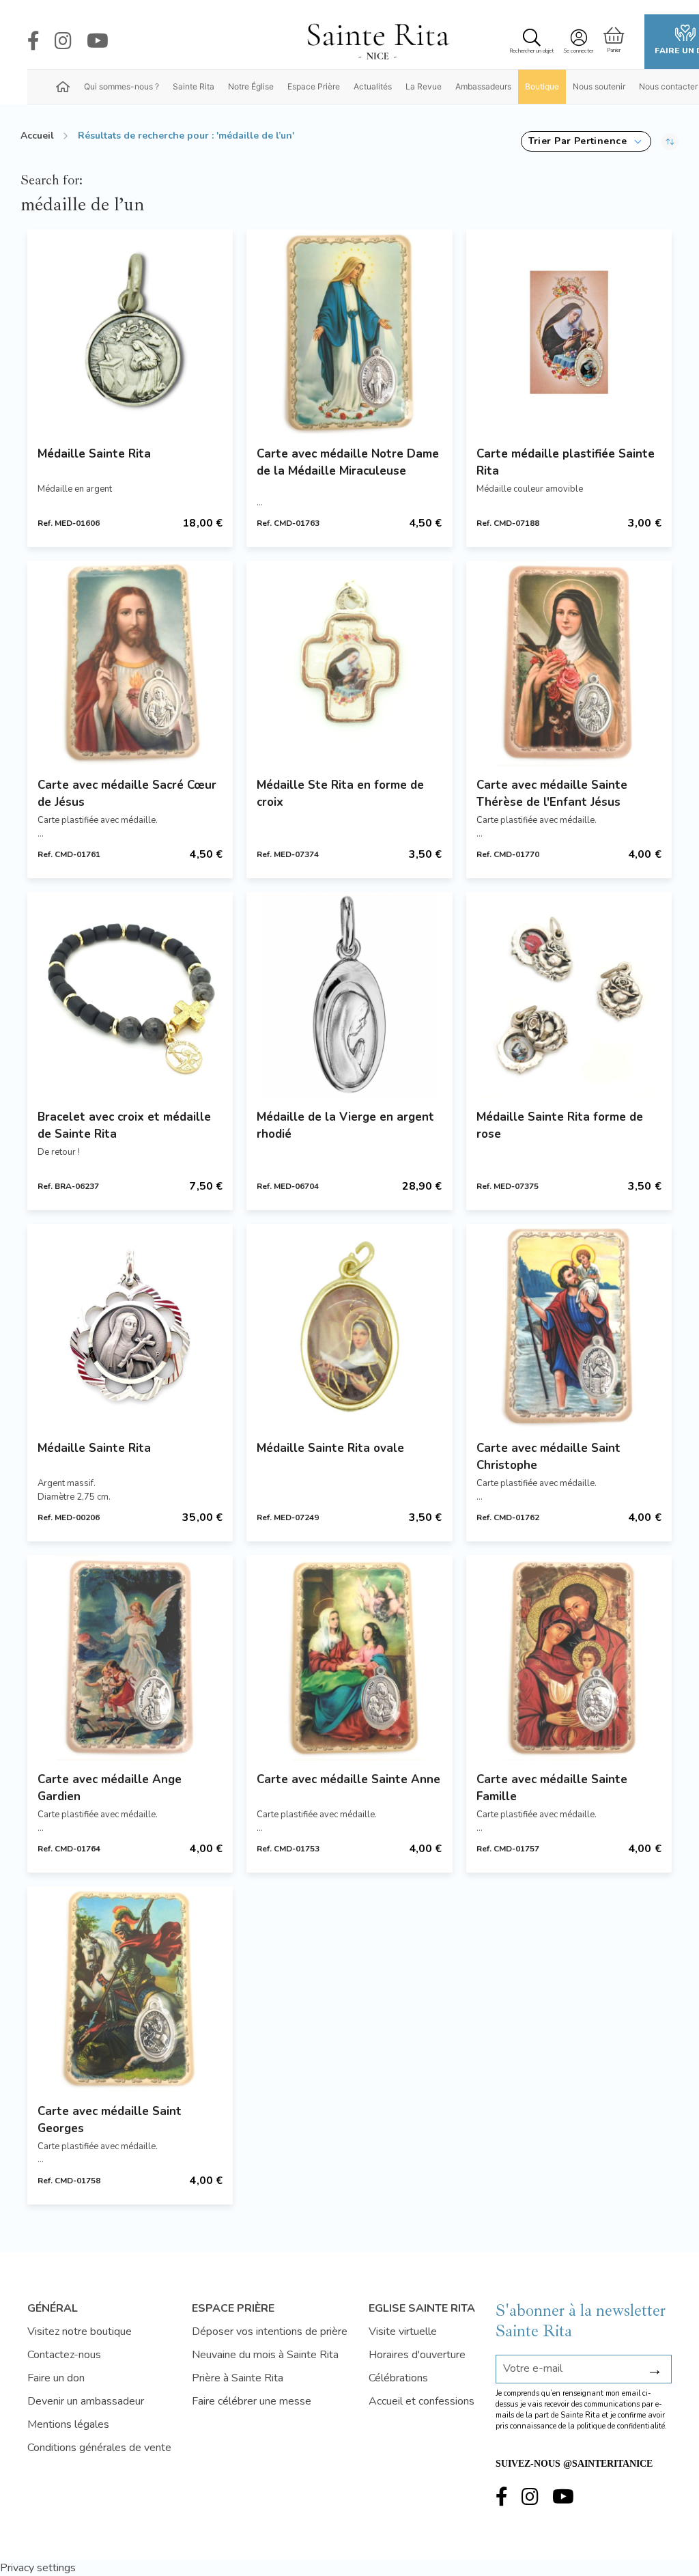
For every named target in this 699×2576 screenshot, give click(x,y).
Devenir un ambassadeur (86, 2401)
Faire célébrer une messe (252, 2401)
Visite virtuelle (403, 2332)
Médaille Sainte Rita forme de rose (560, 1125)
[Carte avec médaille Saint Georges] (130, 1989)
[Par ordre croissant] (670, 141)
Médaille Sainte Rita (94, 454)
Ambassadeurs (483, 86)
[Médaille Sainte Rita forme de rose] (569, 995)
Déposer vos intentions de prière (270, 2332)
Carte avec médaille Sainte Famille (552, 1788)
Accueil (37, 136)
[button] (586, 141)
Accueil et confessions (422, 2401)
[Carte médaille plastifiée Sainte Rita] (569, 332)
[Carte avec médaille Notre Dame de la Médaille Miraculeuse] (349, 332)
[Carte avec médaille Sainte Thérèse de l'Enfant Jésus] (569, 663)
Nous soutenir (599, 86)
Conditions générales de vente (99, 2448)
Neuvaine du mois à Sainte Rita (265, 2355)
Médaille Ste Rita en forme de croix (340, 794)
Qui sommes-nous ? (122, 86)
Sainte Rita (194, 86)
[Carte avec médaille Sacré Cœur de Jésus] (130, 663)
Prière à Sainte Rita (238, 2378)
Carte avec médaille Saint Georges (110, 2120)
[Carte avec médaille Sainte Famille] (569, 1658)
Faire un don (56, 2378)
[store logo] (377, 42)
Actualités (373, 86)
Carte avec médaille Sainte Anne (348, 1779)
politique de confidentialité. (622, 2426)
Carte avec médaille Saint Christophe (548, 1457)
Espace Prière (314, 86)
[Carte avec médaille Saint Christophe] (569, 1327)
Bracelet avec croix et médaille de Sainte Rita (124, 1125)
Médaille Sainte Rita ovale (330, 1448)
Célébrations (398, 2378)
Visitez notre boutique (80, 2332)
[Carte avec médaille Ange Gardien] (130, 1658)
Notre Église (251, 86)
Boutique (542, 86)
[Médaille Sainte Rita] (130, 332)
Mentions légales (68, 2424)
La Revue (424, 86)
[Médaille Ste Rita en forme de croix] (349, 663)
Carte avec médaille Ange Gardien (110, 1788)
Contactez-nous (64, 2355)
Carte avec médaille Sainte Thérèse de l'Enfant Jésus (552, 794)
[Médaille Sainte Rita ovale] (349, 1327)
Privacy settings (38, 2568)
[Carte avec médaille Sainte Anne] (349, 1658)
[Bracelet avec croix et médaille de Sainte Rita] (130, 995)
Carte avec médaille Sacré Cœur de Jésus (127, 794)
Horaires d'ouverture (417, 2355)
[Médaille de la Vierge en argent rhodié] (349, 995)
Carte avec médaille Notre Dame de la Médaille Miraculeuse (348, 462)
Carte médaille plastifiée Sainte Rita (566, 462)
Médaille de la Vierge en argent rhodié (345, 1125)
